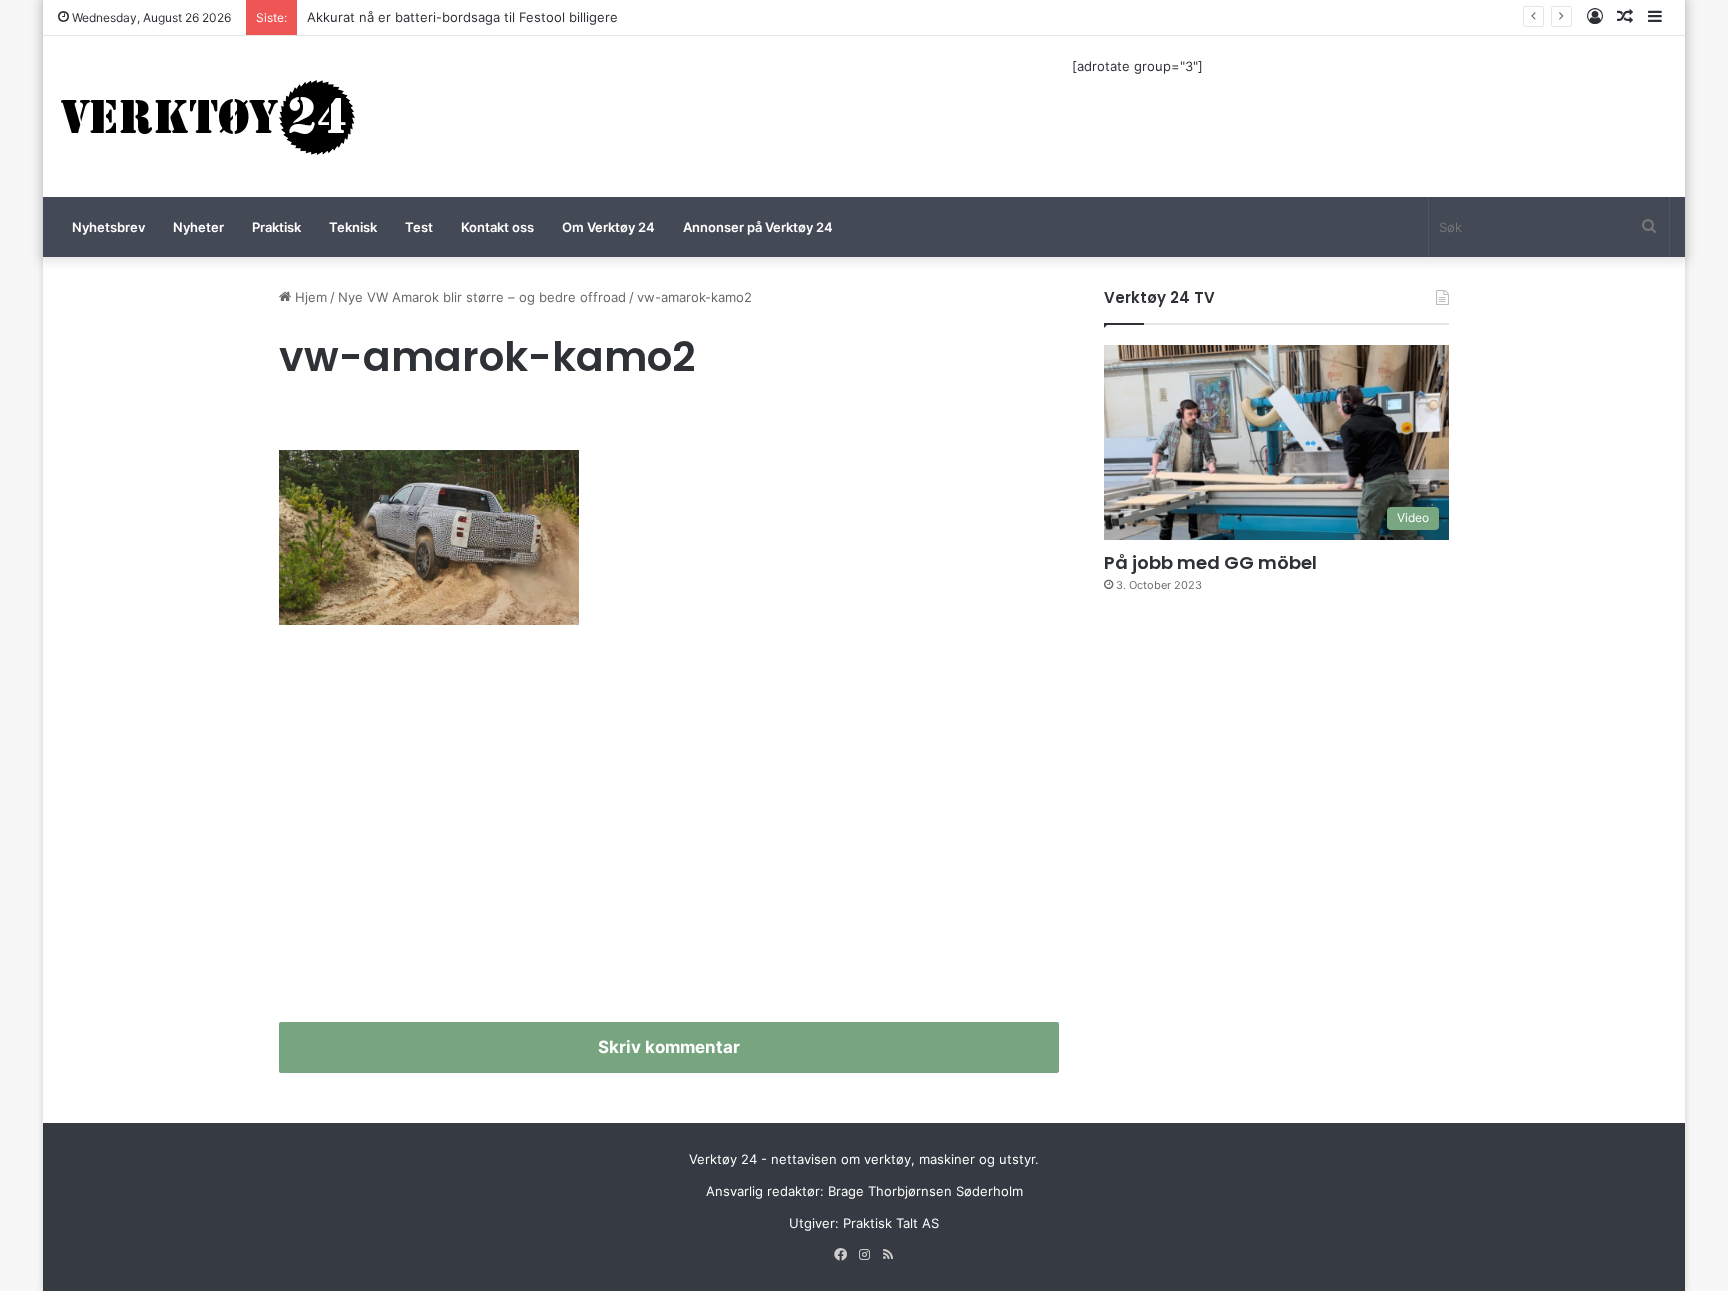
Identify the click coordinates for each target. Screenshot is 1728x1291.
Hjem (309, 297)
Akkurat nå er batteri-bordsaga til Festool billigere (462, 17)
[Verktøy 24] (208, 116)
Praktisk (276, 227)
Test (419, 227)
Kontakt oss (497, 227)
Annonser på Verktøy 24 (758, 227)
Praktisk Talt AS (891, 1223)
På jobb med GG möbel (1210, 562)
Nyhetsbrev (108, 227)
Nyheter (198, 227)
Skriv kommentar (669, 1047)
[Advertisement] (669, 832)
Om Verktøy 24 (608, 227)
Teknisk (353, 227)
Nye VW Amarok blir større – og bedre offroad (482, 297)
